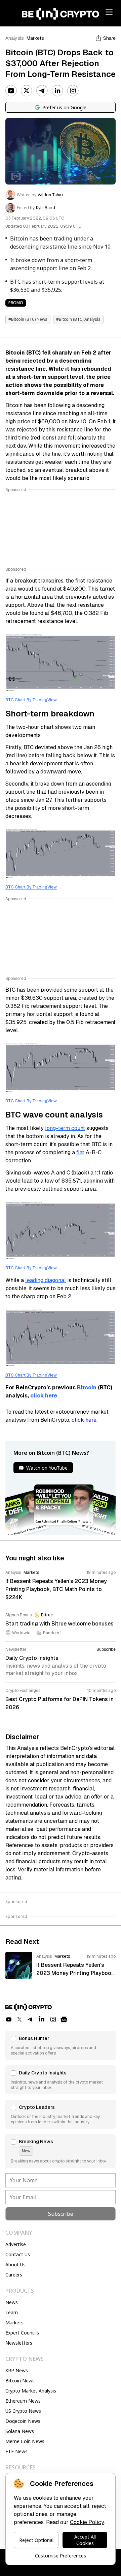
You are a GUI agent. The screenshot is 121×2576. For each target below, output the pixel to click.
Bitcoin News (20, 2381)
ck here (47, 1396)
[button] (61, 2045)
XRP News (17, 2370)
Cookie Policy (87, 2522)
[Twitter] (27, 91)
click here (84, 1420)
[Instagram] (73, 91)
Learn (12, 2312)
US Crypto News (23, 2411)
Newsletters (19, 2343)
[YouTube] (11, 91)
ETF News (16, 2451)
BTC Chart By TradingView (31, 700)
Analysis (15, 38)
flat (80, 1152)
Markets (35, 38)
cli (34, 1396)
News (12, 2302)
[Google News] (64, 2019)
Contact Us (18, 2254)
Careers (14, 2275)
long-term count (65, 1128)
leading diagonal (46, 1280)
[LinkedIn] (57, 91)
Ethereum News (23, 2401)
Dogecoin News (23, 2421)
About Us (15, 2264)
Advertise (16, 2244)
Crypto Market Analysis (31, 2391)
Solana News (20, 2431)
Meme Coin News (25, 2441)
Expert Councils (22, 2333)
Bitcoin (87, 1388)
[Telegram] (42, 91)
